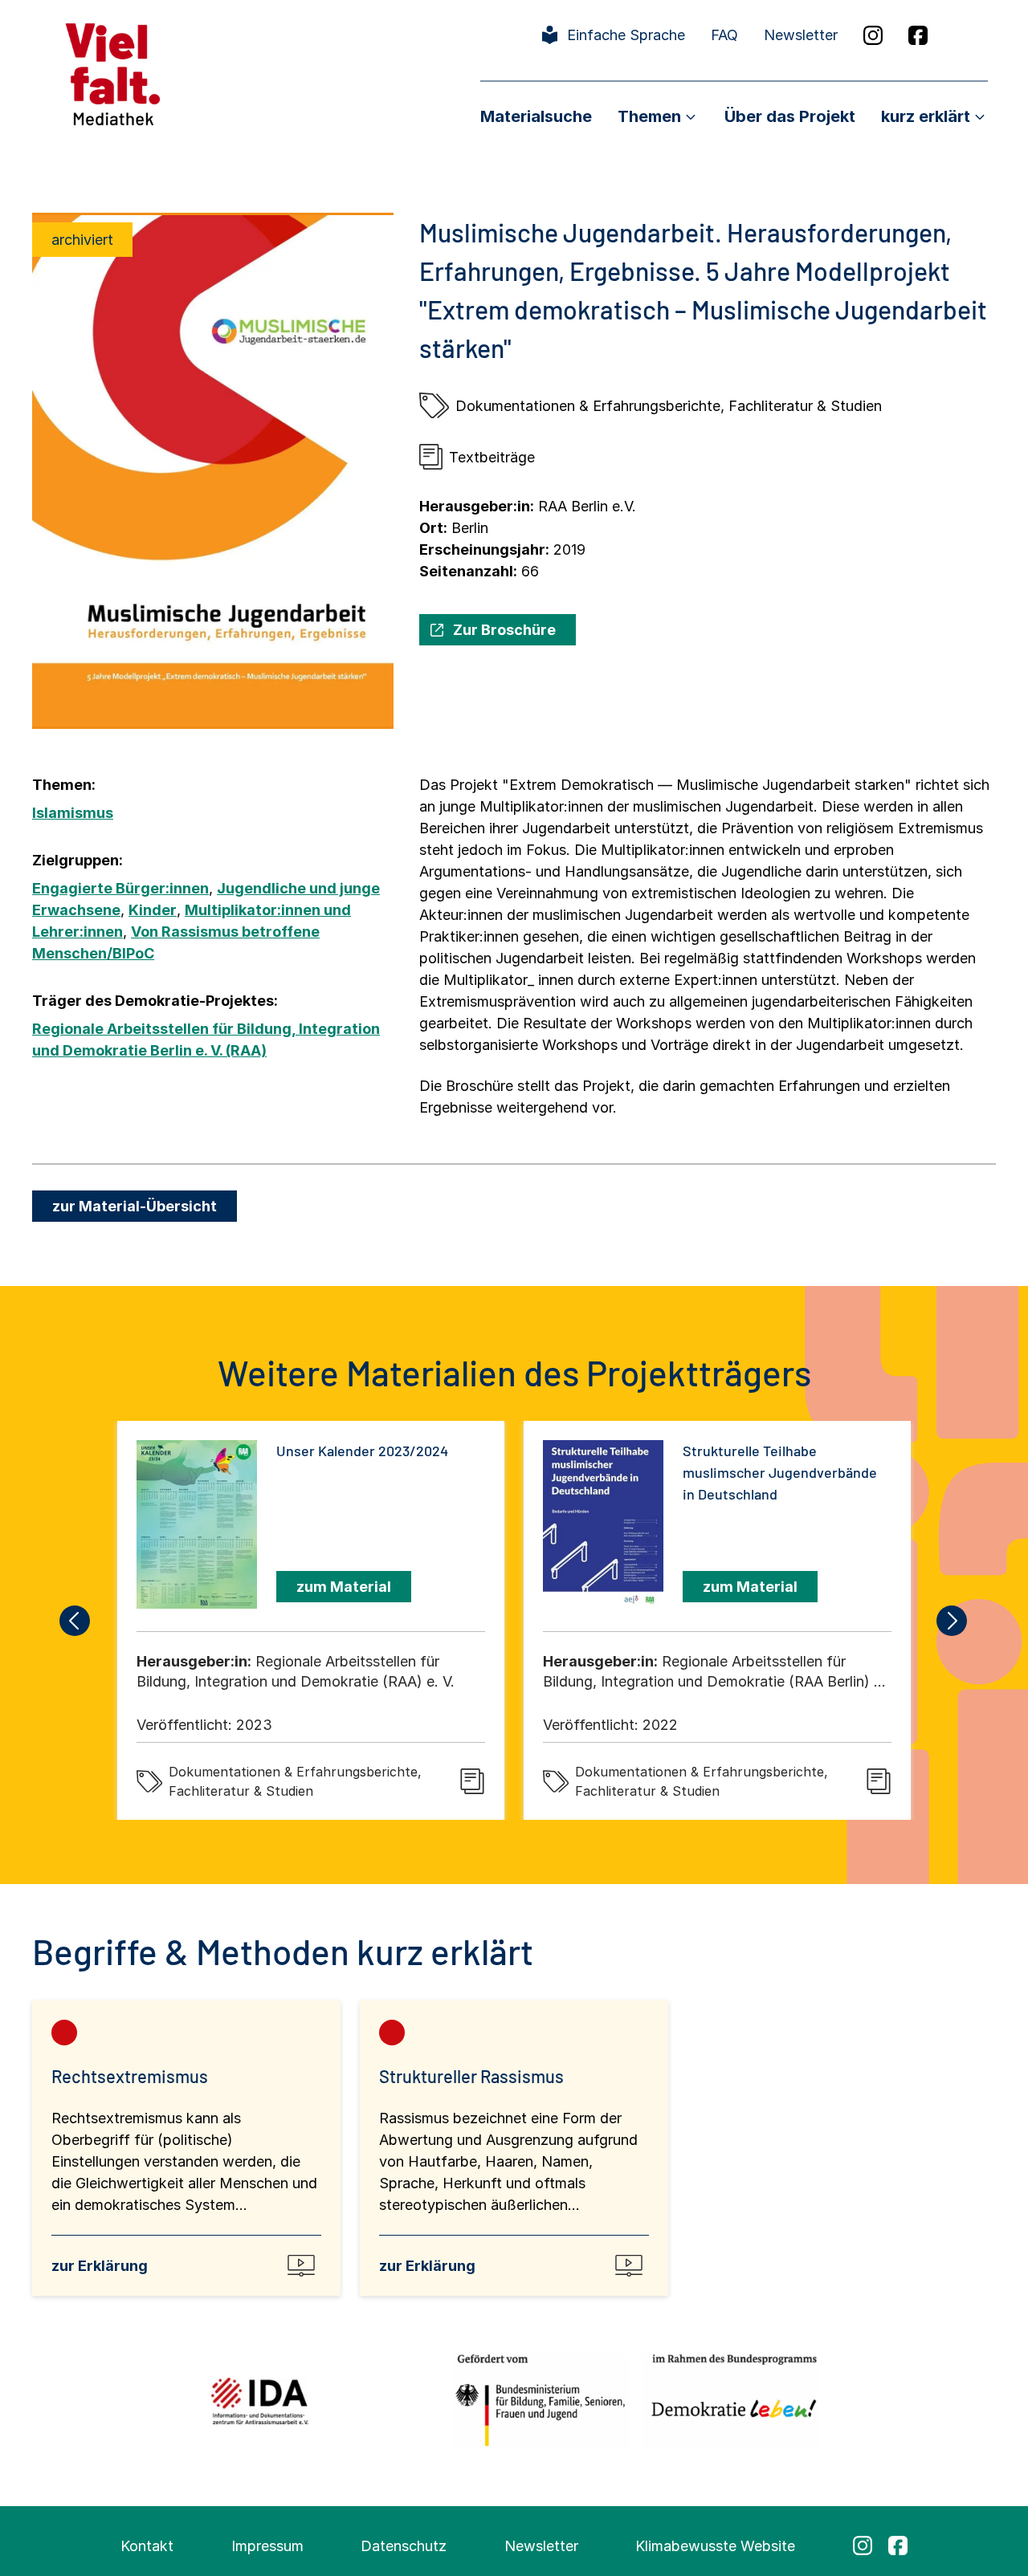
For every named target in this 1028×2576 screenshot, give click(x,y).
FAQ (724, 35)
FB (918, 35)
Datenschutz (404, 2546)
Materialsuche (536, 116)
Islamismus (73, 813)
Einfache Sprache (626, 35)
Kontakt (147, 2546)
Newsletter (801, 35)
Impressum (267, 2546)
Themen (649, 116)
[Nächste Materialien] (953, 1621)
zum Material (344, 1587)
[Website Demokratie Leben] (730, 2401)
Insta (873, 35)
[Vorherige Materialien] (75, 1621)
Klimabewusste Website (715, 2546)
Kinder (153, 910)
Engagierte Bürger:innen (120, 888)
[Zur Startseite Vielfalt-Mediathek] (113, 73)
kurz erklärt (926, 116)
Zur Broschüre (504, 630)
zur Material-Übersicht (135, 1206)
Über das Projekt (790, 116)
